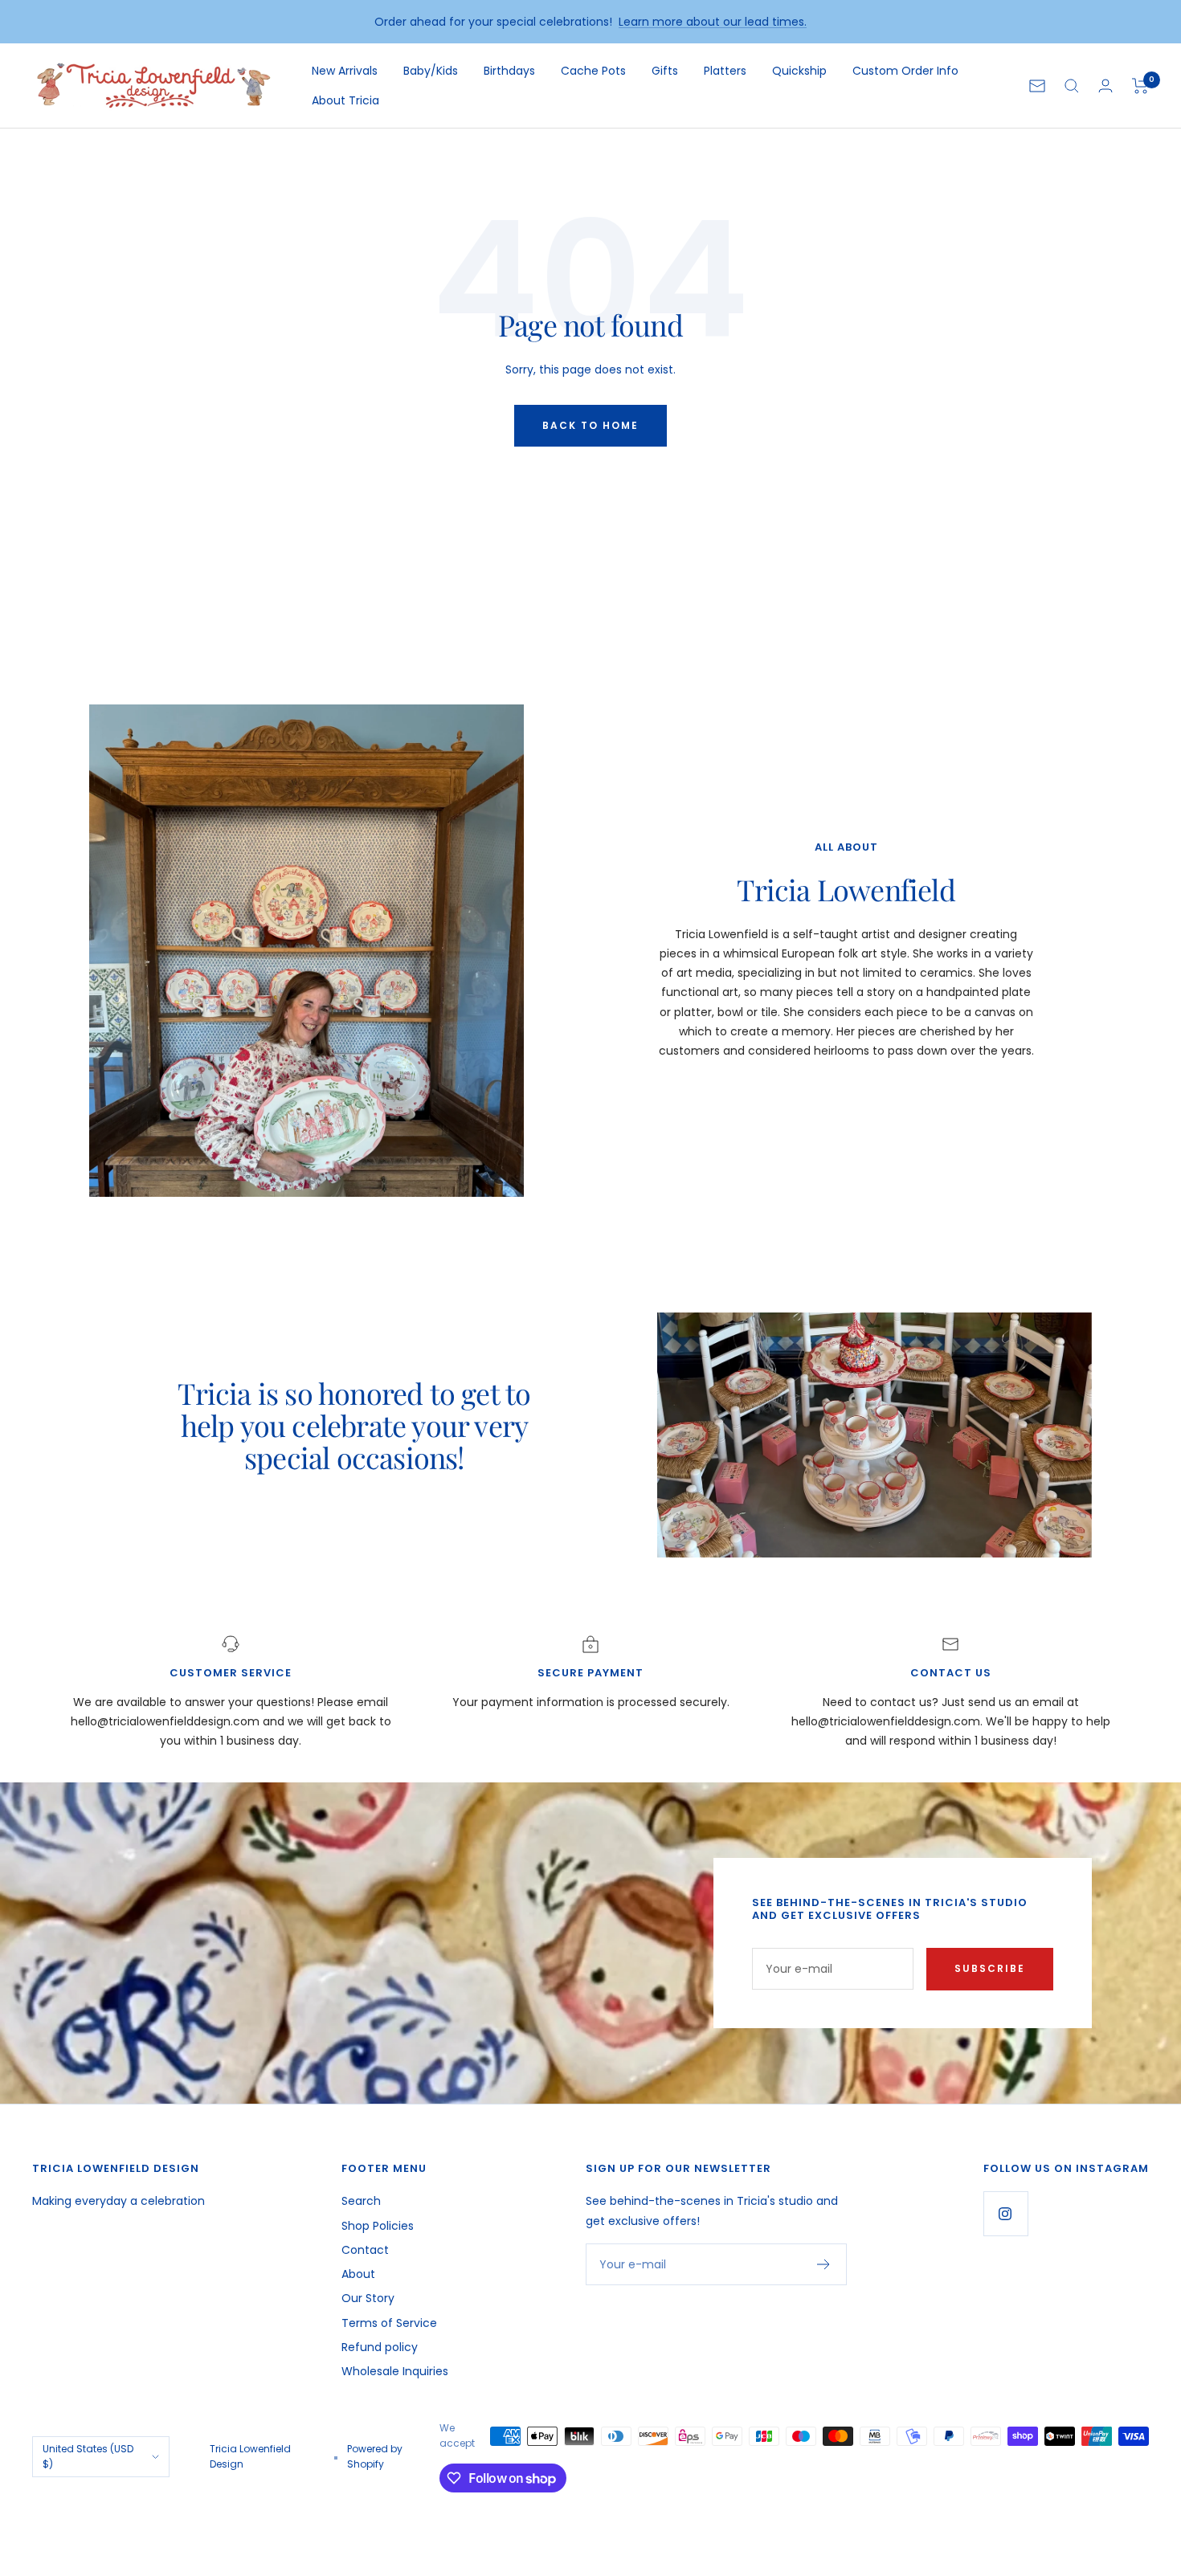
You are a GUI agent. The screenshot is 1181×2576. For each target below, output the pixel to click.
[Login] (1105, 86)
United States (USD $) (88, 2456)
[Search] (1072, 86)
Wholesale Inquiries (395, 2371)
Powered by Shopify (375, 2456)
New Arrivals (345, 71)
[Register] (824, 2264)
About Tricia (345, 100)
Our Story (368, 2298)
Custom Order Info (905, 71)
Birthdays (509, 71)
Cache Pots (593, 71)
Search (361, 2201)
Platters (725, 71)
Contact (365, 2250)
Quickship (799, 71)
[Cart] (1140, 86)
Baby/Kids (431, 71)
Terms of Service (389, 2323)
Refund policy (380, 2347)
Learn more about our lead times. (713, 22)
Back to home (590, 425)
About (358, 2274)
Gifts (665, 71)
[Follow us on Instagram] (1005, 2213)
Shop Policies (378, 2226)
